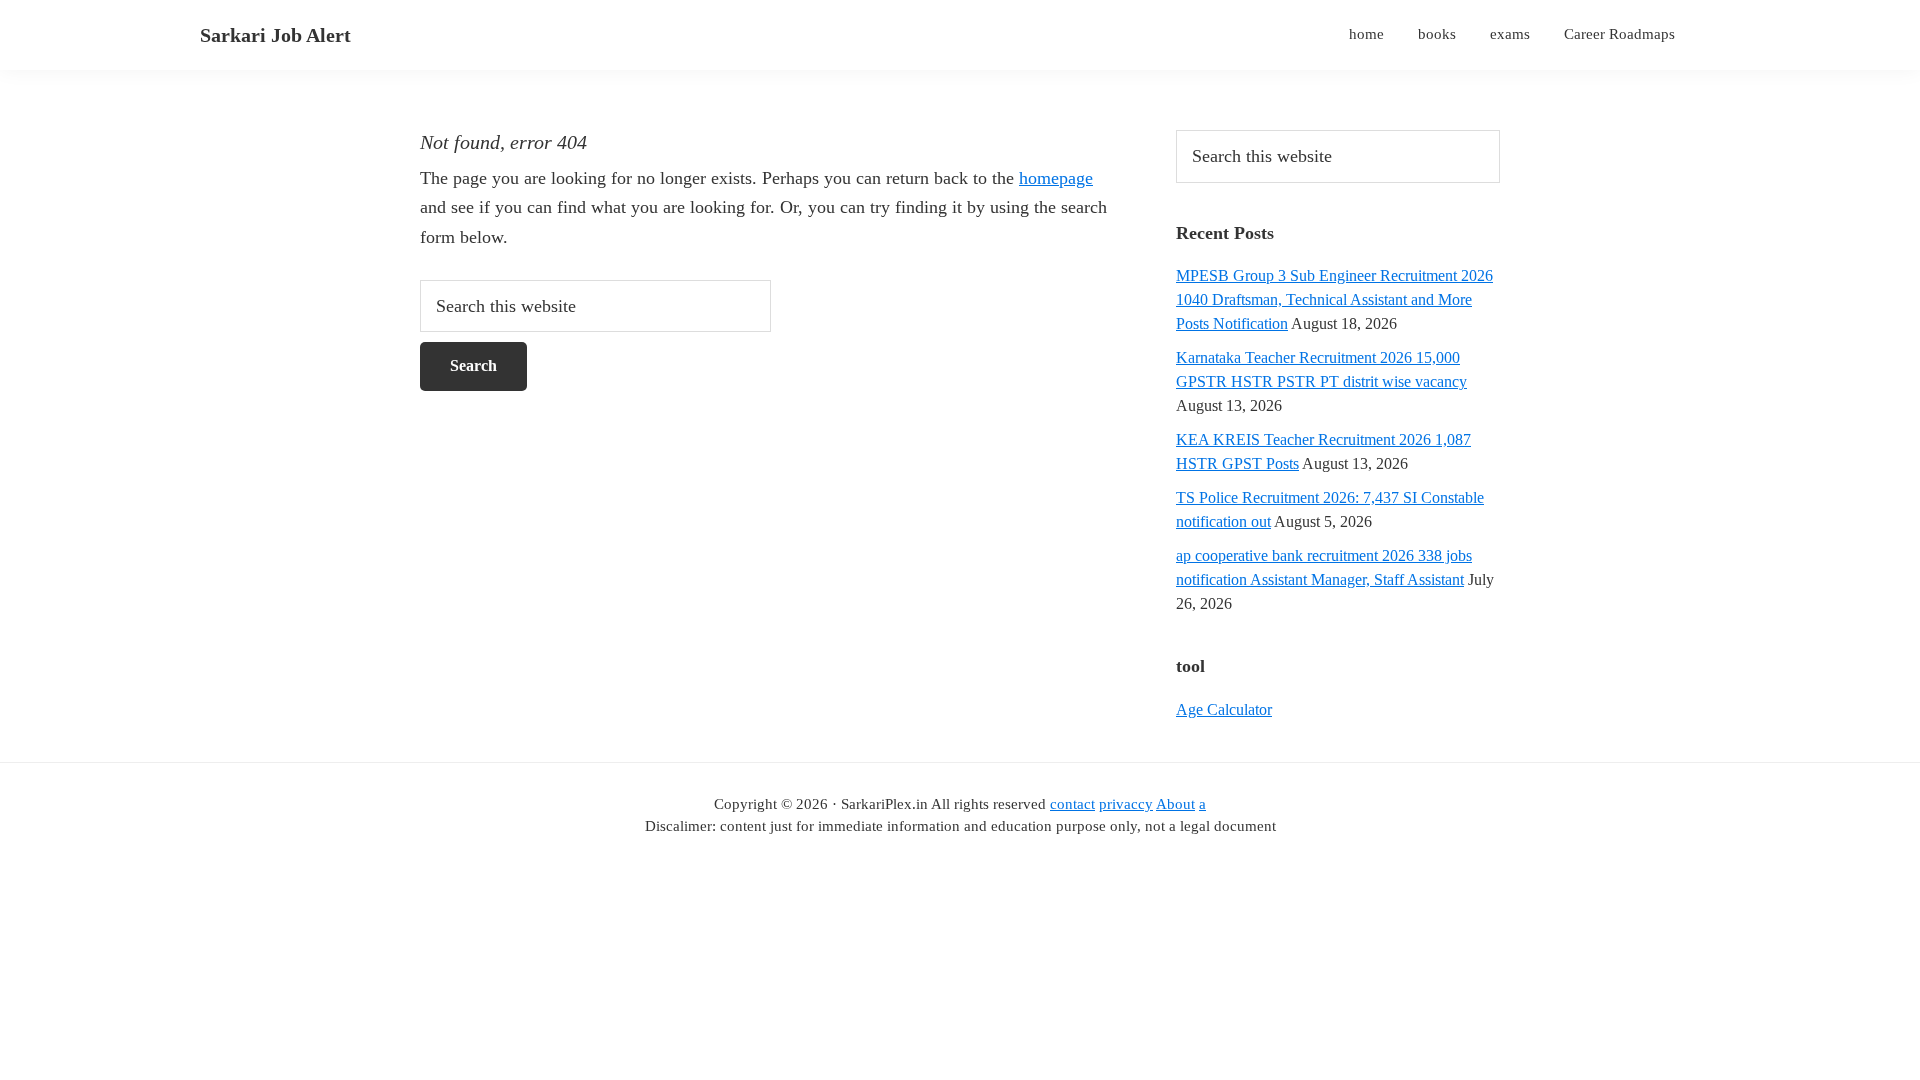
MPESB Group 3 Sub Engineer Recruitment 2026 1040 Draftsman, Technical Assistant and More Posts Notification (1334, 299)
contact (1072, 804)
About (1175, 804)
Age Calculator (1224, 709)
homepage (1056, 178)
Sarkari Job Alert (275, 35)
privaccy (1126, 804)
